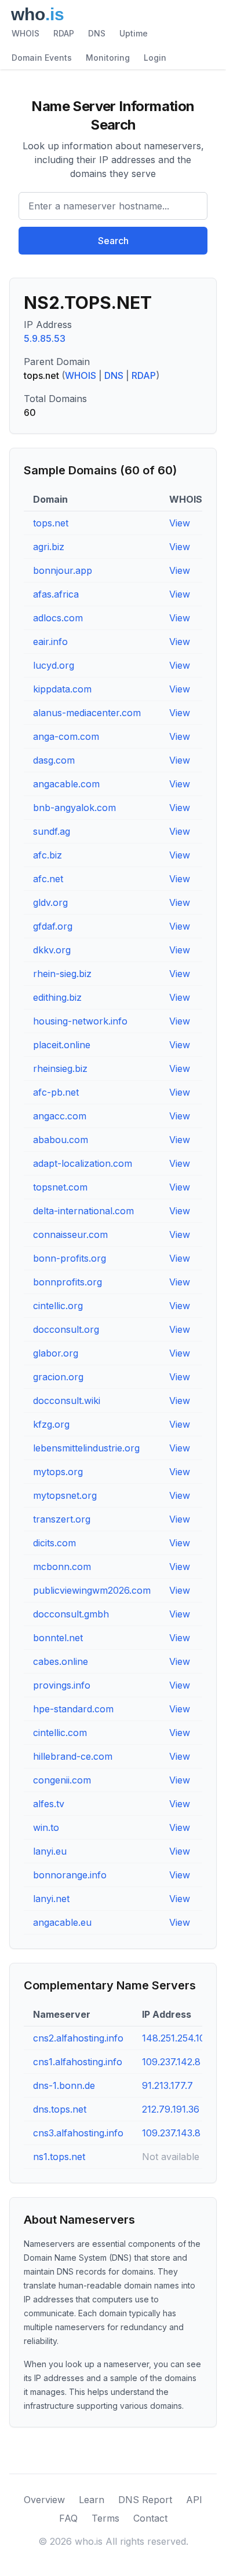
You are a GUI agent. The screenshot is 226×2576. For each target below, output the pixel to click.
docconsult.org (66, 1329)
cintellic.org (58, 1306)
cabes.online (61, 1661)
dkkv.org (52, 950)
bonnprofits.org (68, 1282)
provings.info (62, 1685)
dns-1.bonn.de (64, 2085)
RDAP (64, 33)
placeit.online (62, 1045)
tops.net (51, 523)
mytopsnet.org (65, 1495)
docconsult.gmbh (71, 1614)
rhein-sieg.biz (62, 974)
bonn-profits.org (70, 1258)
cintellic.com (60, 1733)
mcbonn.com (62, 1567)
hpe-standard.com (73, 1709)
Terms (105, 2518)
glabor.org (56, 1353)
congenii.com (62, 1780)
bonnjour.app (63, 570)
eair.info (50, 642)
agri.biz (49, 547)
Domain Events (42, 58)
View (180, 523)
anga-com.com (66, 736)
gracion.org (58, 1377)
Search (113, 241)
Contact (150, 2518)
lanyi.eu (50, 1851)
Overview (44, 2500)
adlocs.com (58, 618)
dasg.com (54, 760)
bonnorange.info (70, 1875)
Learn (92, 2500)
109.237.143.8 (171, 2133)
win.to (46, 1827)
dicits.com (54, 1543)
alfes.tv (49, 1804)
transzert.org (62, 1519)
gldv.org (50, 902)
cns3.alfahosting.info (78, 2133)
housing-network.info (80, 1021)
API (194, 2500)
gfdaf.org (53, 926)
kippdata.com (62, 689)
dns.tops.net (60, 2109)
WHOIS (25, 33)
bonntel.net (58, 1638)
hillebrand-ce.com (73, 1756)
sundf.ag (52, 831)
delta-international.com (83, 1211)
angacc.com (60, 1116)
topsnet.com (60, 1187)
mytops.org (58, 1472)
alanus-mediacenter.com (87, 713)
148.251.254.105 (176, 2038)
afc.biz (48, 855)
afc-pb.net (56, 1092)
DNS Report (145, 2500)
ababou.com (61, 1140)
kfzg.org (51, 1424)
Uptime (134, 33)
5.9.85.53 (45, 338)
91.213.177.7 (167, 2085)
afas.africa (56, 594)
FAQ (68, 2518)
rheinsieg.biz (60, 1068)
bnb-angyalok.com (74, 808)
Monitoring (108, 58)
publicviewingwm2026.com (92, 1590)
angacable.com (66, 784)
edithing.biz (57, 997)
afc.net (48, 879)
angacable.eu (62, 1922)
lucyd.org (54, 665)
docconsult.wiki (67, 1401)
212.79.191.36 (171, 2109)
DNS (97, 33)
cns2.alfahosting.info (78, 2038)
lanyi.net (51, 1899)
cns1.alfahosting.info (78, 2062)
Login (155, 58)
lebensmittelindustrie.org (86, 1448)
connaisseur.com (70, 1234)
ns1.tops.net (59, 2157)
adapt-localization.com (83, 1163)
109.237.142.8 (171, 2062)
